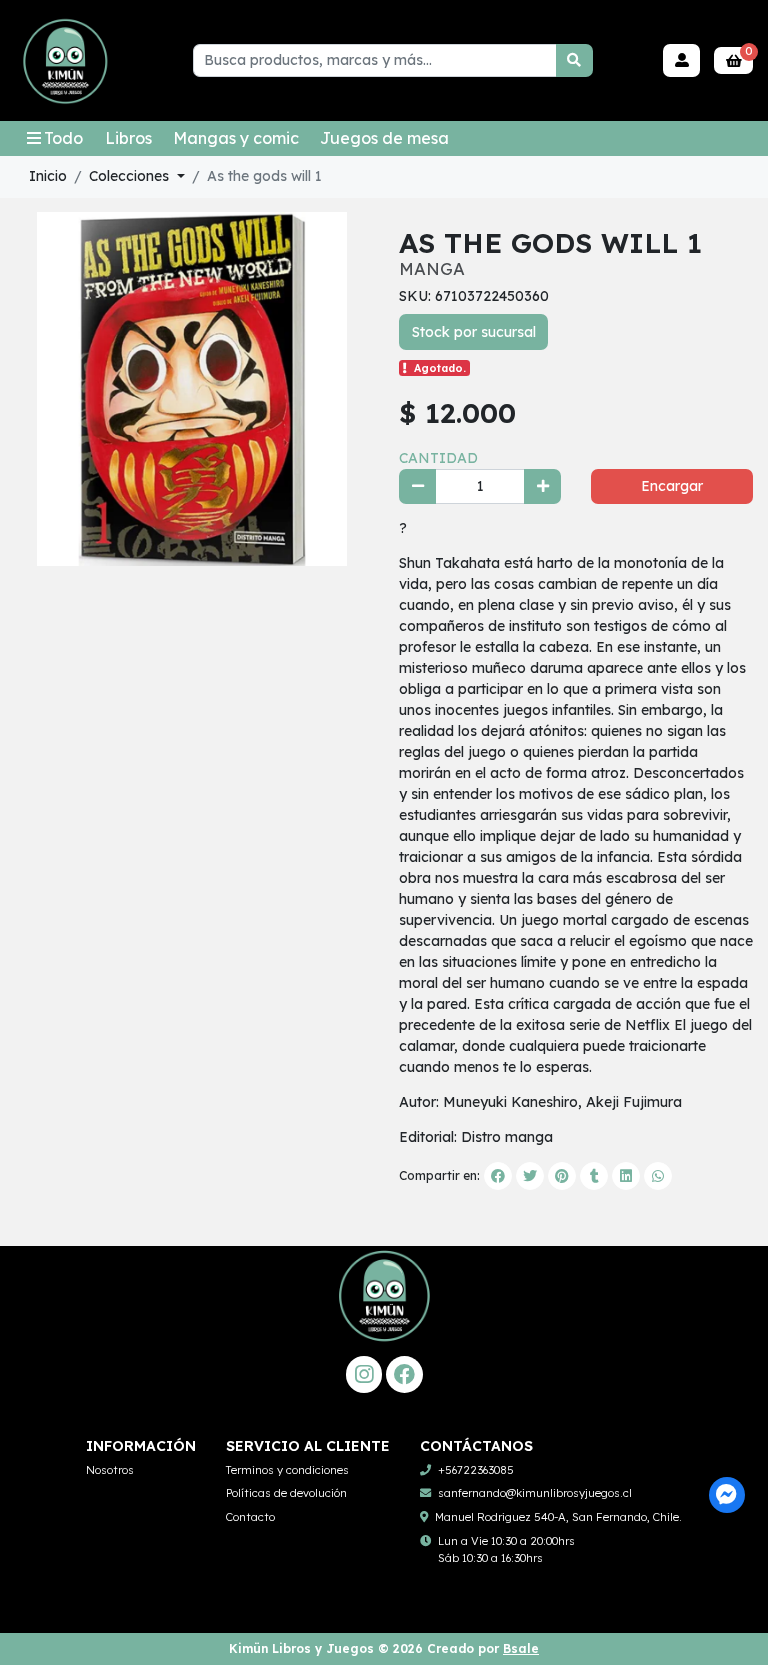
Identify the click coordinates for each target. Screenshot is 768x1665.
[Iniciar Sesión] (681, 61)
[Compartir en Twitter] (530, 1176)
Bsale (521, 1648)
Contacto (250, 1517)
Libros (128, 138)
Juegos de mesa (384, 138)
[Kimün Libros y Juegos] (65, 60)
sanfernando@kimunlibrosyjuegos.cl (535, 1493)
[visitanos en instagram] (364, 1374)
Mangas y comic (236, 138)
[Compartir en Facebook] (498, 1176)
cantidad (438, 458)
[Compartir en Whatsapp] (658, 1176)
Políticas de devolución (286, 1493)
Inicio (48, 176)
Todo (63, 138)
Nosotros (110, 1470)
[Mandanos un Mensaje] (727, 1495)
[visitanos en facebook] (404, 1374)
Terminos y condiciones (287, 1470)
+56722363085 (476, 1470)
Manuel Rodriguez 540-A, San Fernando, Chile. (558, 1517)
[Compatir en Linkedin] (626, 1176)
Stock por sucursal (474, 332)
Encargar (672, 486)
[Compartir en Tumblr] (594, 1176)
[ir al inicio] (384, 1318)
